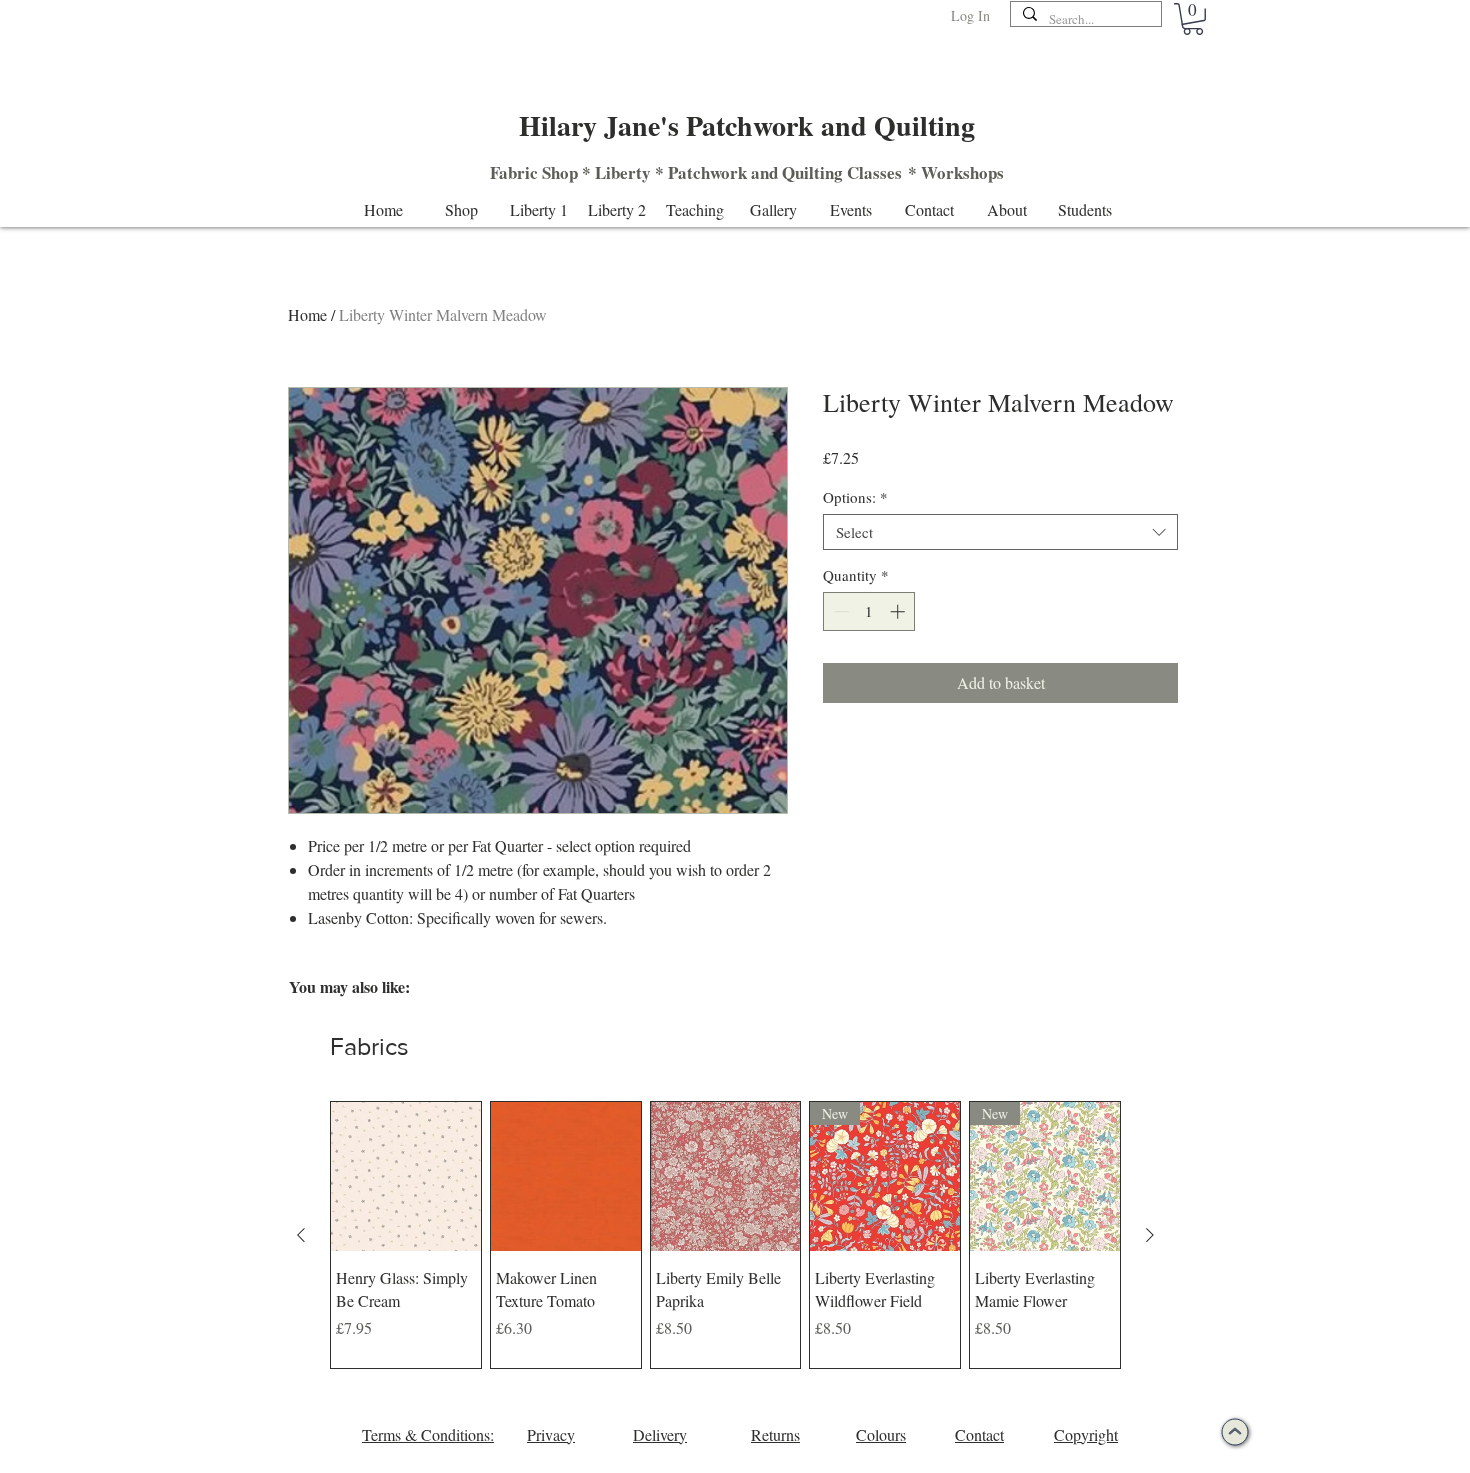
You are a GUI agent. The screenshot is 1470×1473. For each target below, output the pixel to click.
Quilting (812, 172)
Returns (775, 1434)
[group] (725, 1235)
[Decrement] (839, 611)
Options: (855, 497)
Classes (874, 172)
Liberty (623, 172)
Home (307, 314)
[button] (1193, 19)
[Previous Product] (301, 1235)
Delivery (660, 1434)
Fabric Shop (534, 172)
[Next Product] (1150, 1235)
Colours (881, 1434)
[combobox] (1000, 532)
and (764, 172)
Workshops (962, 172)
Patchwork (707, 172)
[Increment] (899, 611)
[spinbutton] (869, 611)
